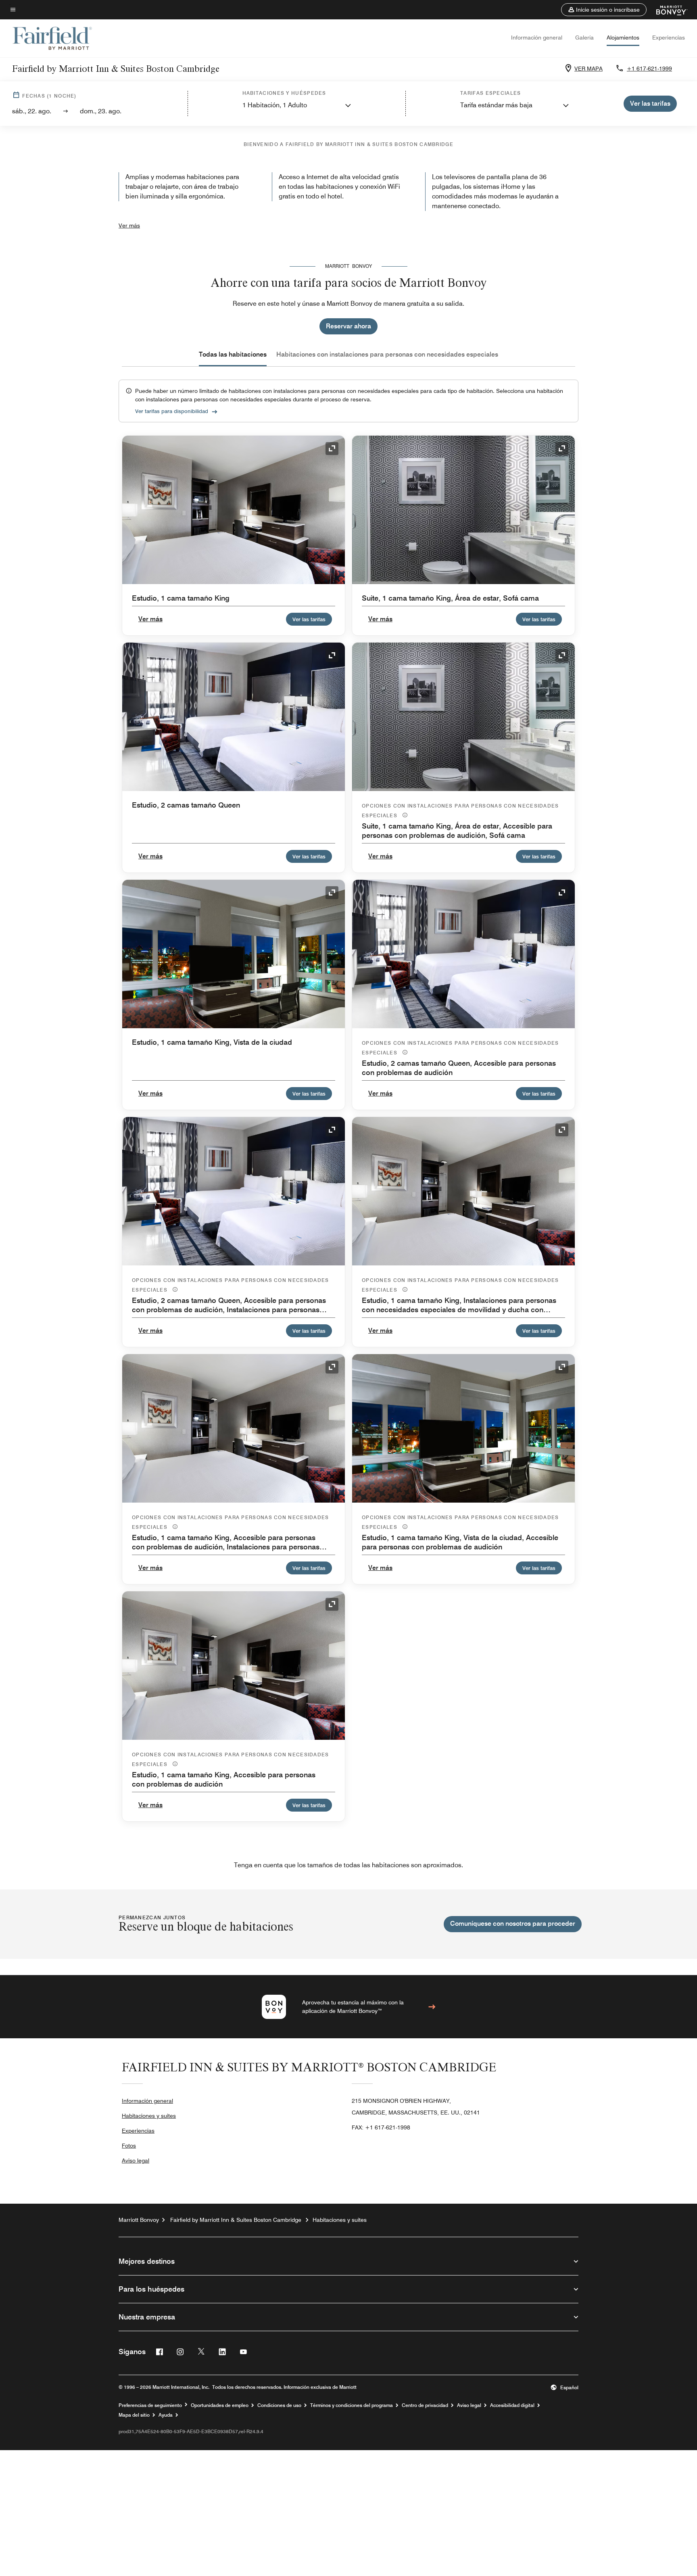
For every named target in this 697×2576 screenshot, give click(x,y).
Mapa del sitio (134, 2415)
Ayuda (166, 2415)
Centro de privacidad (425, 2405)
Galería (584, 38)
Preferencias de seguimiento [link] (150, 2405)
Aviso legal (136, 2161)
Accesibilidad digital (512, 2405)
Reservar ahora (348, 326)
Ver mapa (588, 69)
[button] (604, 10)
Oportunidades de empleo (220, 2405)
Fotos (129, 2146)
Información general (537, 38)
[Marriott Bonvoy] (667, 10)
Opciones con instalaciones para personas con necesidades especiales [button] (460, 811)
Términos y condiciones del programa (352, 2405)
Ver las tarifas (309, 619)
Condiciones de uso (279, 2405)
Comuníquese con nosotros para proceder (513, 1924)
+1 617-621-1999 (649, 69)
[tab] (233, 355)
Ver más (129, 225)
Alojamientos (623, 38)
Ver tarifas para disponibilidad (172, 411)
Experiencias (669, 38)
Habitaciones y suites (149, 2116)
